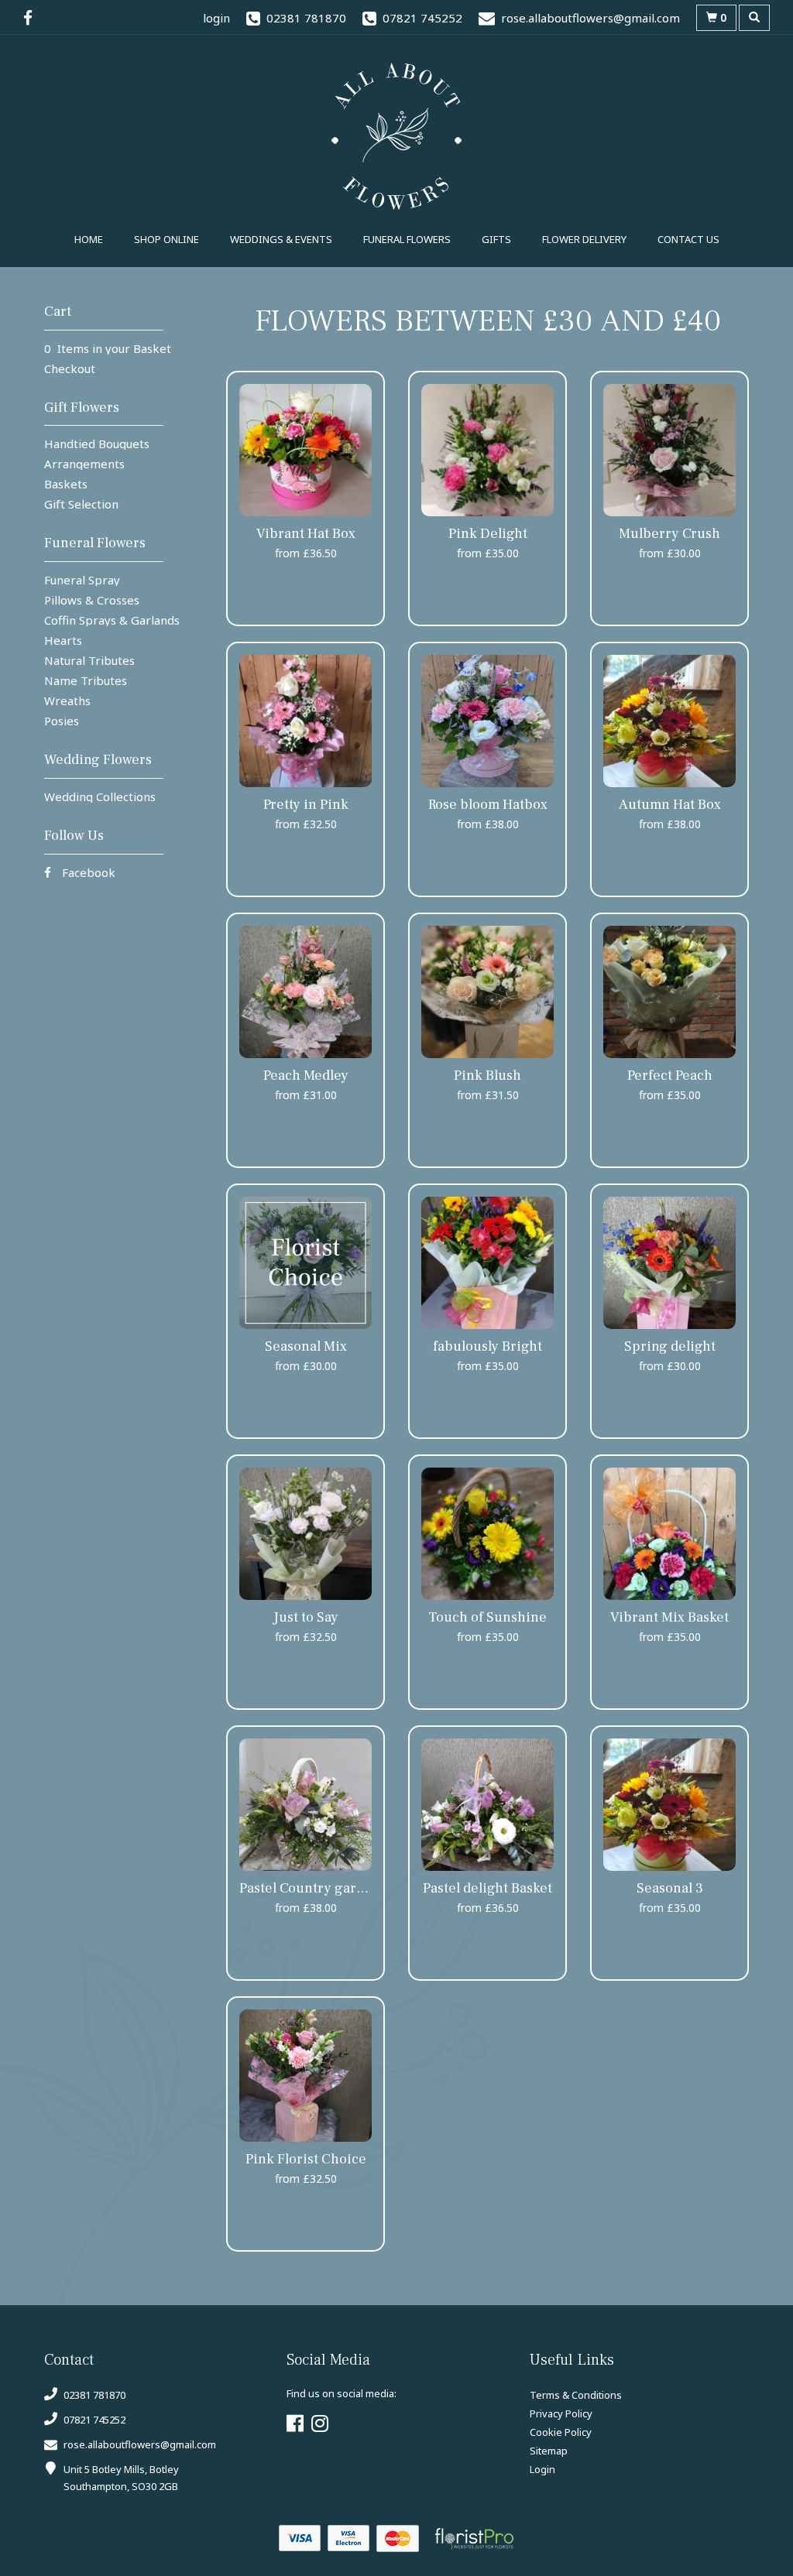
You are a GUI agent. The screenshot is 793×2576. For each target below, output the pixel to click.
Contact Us (688, 239)
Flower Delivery (584, 239)
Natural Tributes (89, 660)
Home (89, 239)
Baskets (66, 484)
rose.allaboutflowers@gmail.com (140, 2444)
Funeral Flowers (407, 239)
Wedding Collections (100, 796)
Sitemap (549, 2451)
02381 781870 (93, 2395)
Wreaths (67, 701)
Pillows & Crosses (92, 600)
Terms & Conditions (576, 2395)
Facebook (87, 872)
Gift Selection (81, 504)
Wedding (281, 239)
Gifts (496, 239)
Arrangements (84, 464)
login (216, 18)
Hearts (63, 640)
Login (542, 2469)
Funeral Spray (82, 580)
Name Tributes (86, 680)
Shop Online (166, 239)
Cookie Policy (561, 2432)
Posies (62, 721)
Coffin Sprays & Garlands (112, 620)
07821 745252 (93, 2420)
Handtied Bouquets (97, 444)
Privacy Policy (561, 2413)
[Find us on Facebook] (33, 18)
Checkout (70, 368)
